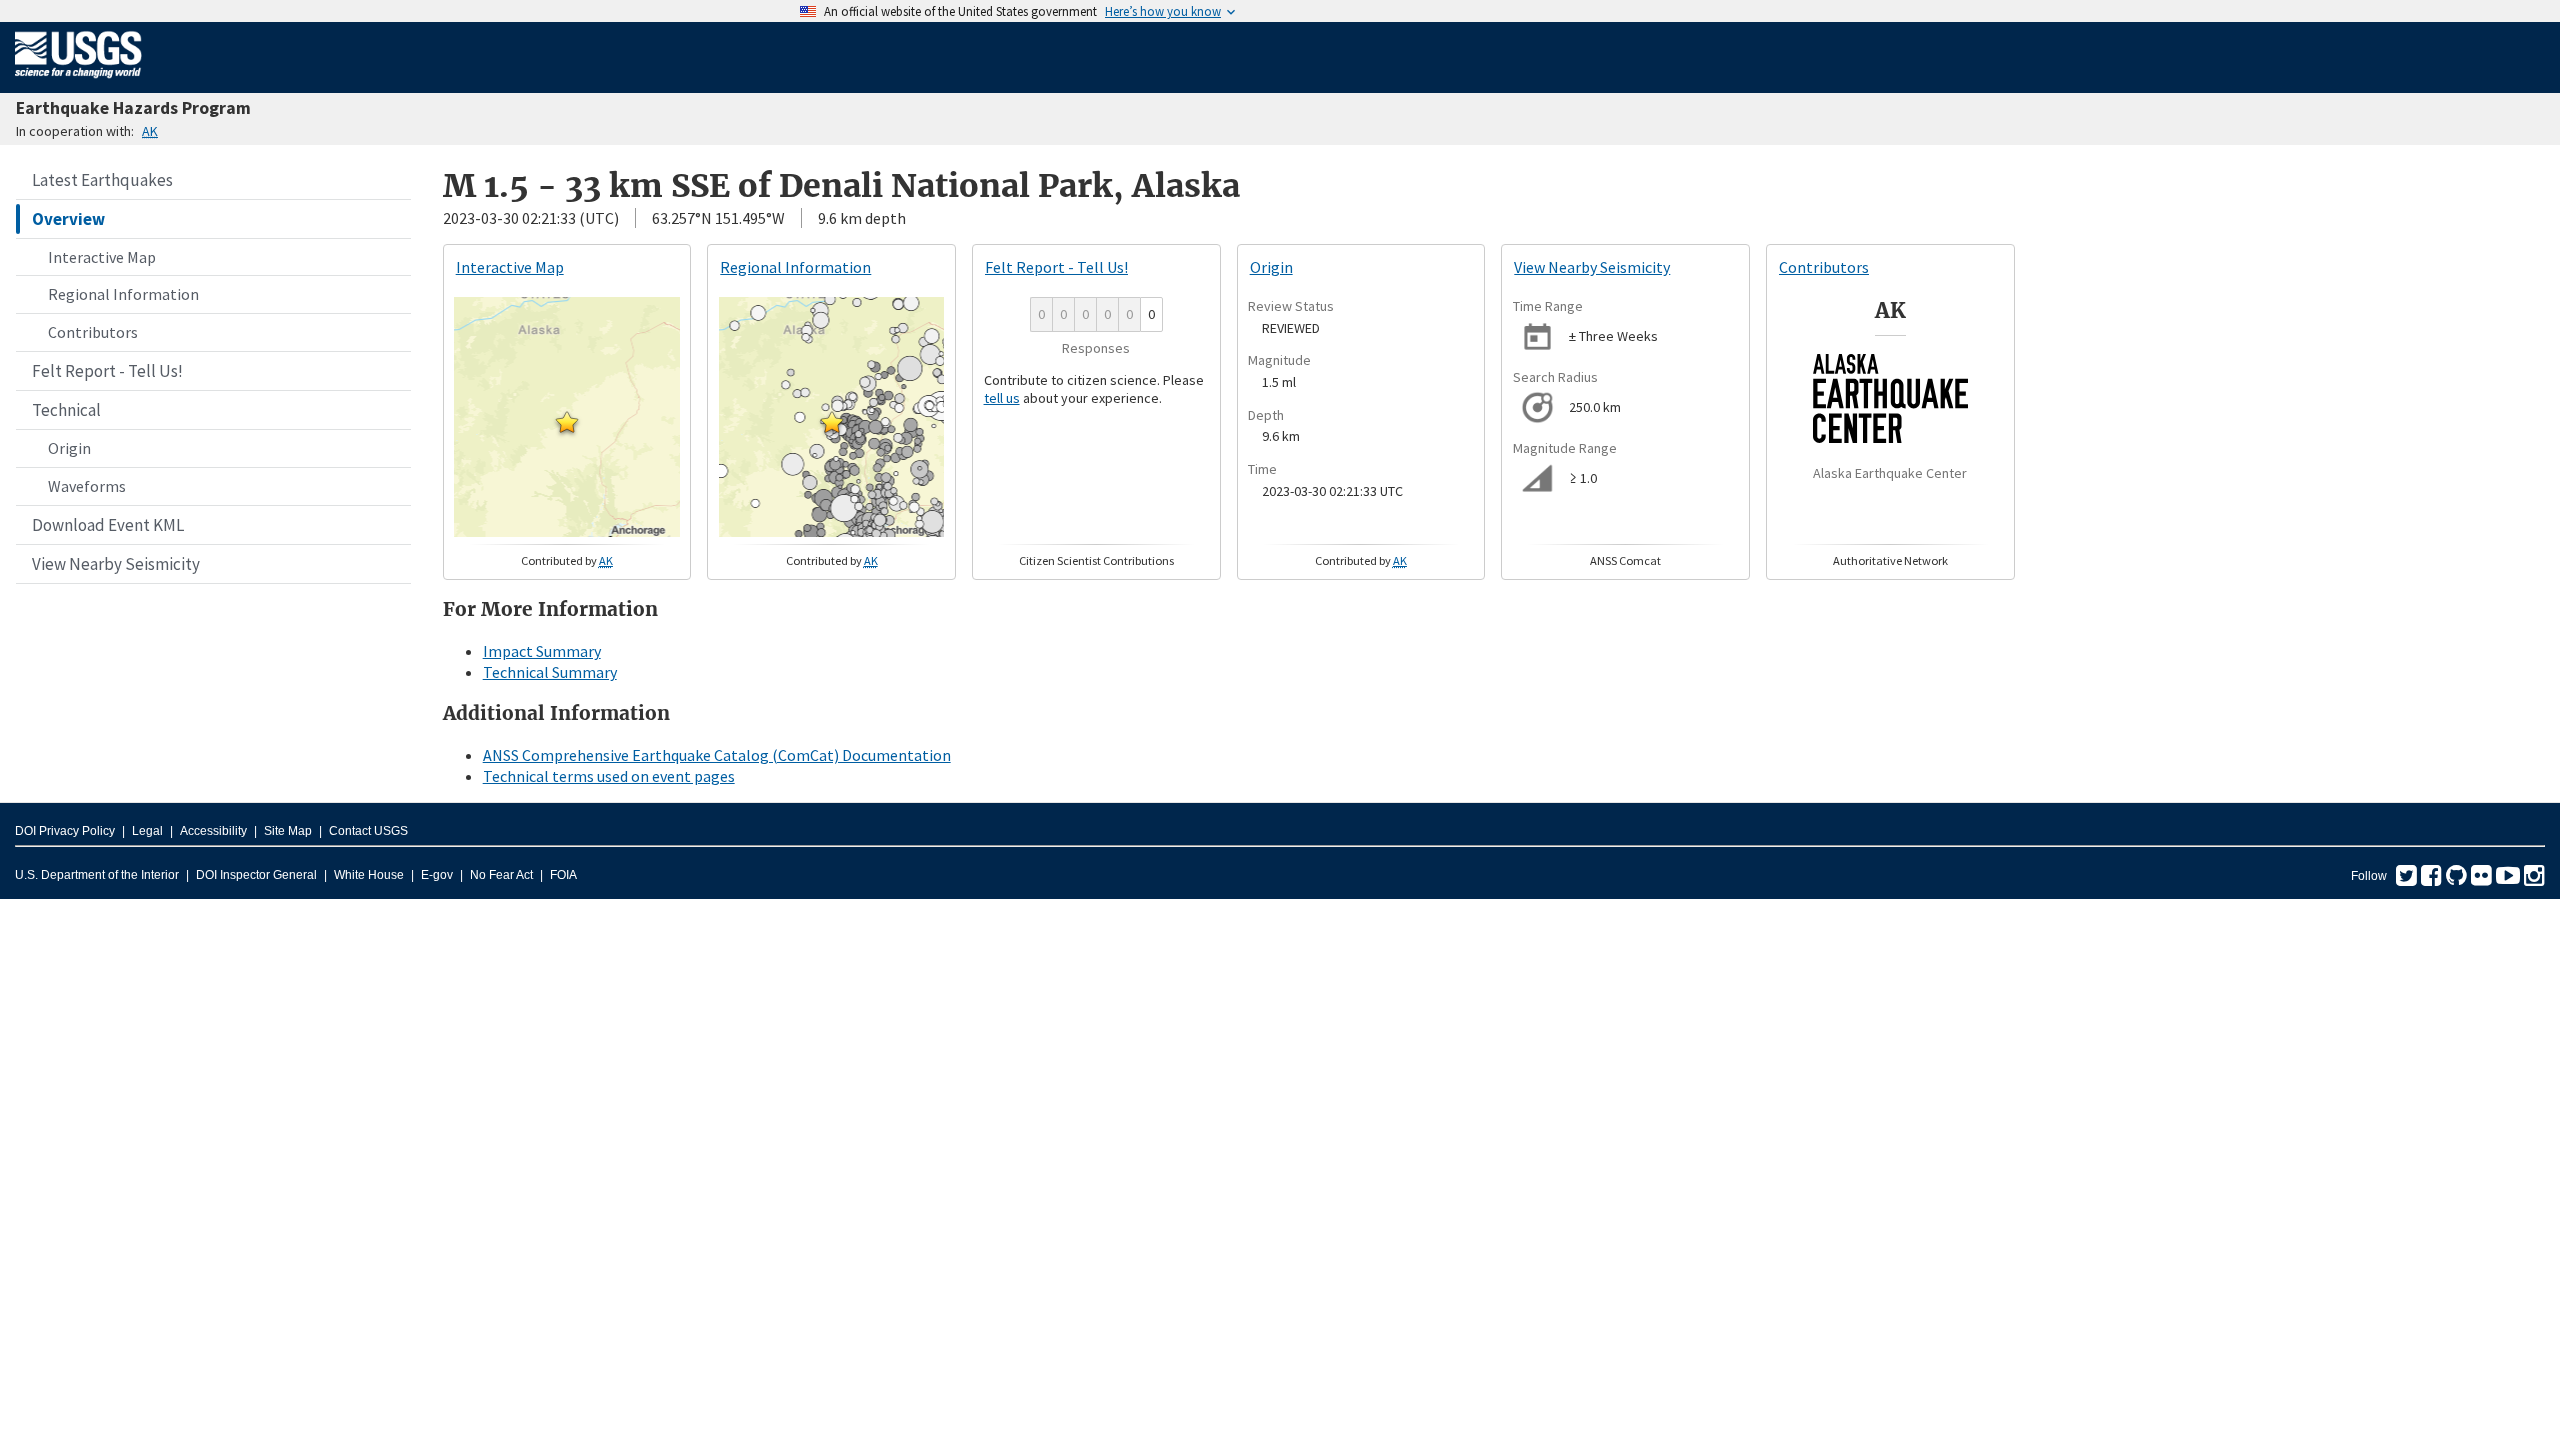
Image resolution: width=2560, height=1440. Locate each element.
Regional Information (123, 294)
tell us (1002, 398)
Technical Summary (550, 672)
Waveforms (87, 486)
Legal (147, 831)
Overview (68, 219)
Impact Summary (542, 651)
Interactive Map (102, 257)
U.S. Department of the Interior (97, 875)
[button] (567, 422)
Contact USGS (368, 831)
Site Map (288, 831)
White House (369, 875)
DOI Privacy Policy (65, 831)
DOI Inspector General (256, 875)
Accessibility (213, 831)
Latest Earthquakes (102, 180)
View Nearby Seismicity (116, 564)
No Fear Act (501, 875)
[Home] (78, 82)
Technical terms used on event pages (609, 776)
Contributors (93, 332)
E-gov (437, 875)
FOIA (563, 875)
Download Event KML (108, 525)
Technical (66, 410)
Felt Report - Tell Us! (107, 371)
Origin (69, 448)
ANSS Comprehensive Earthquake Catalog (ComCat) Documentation (717, 755)
